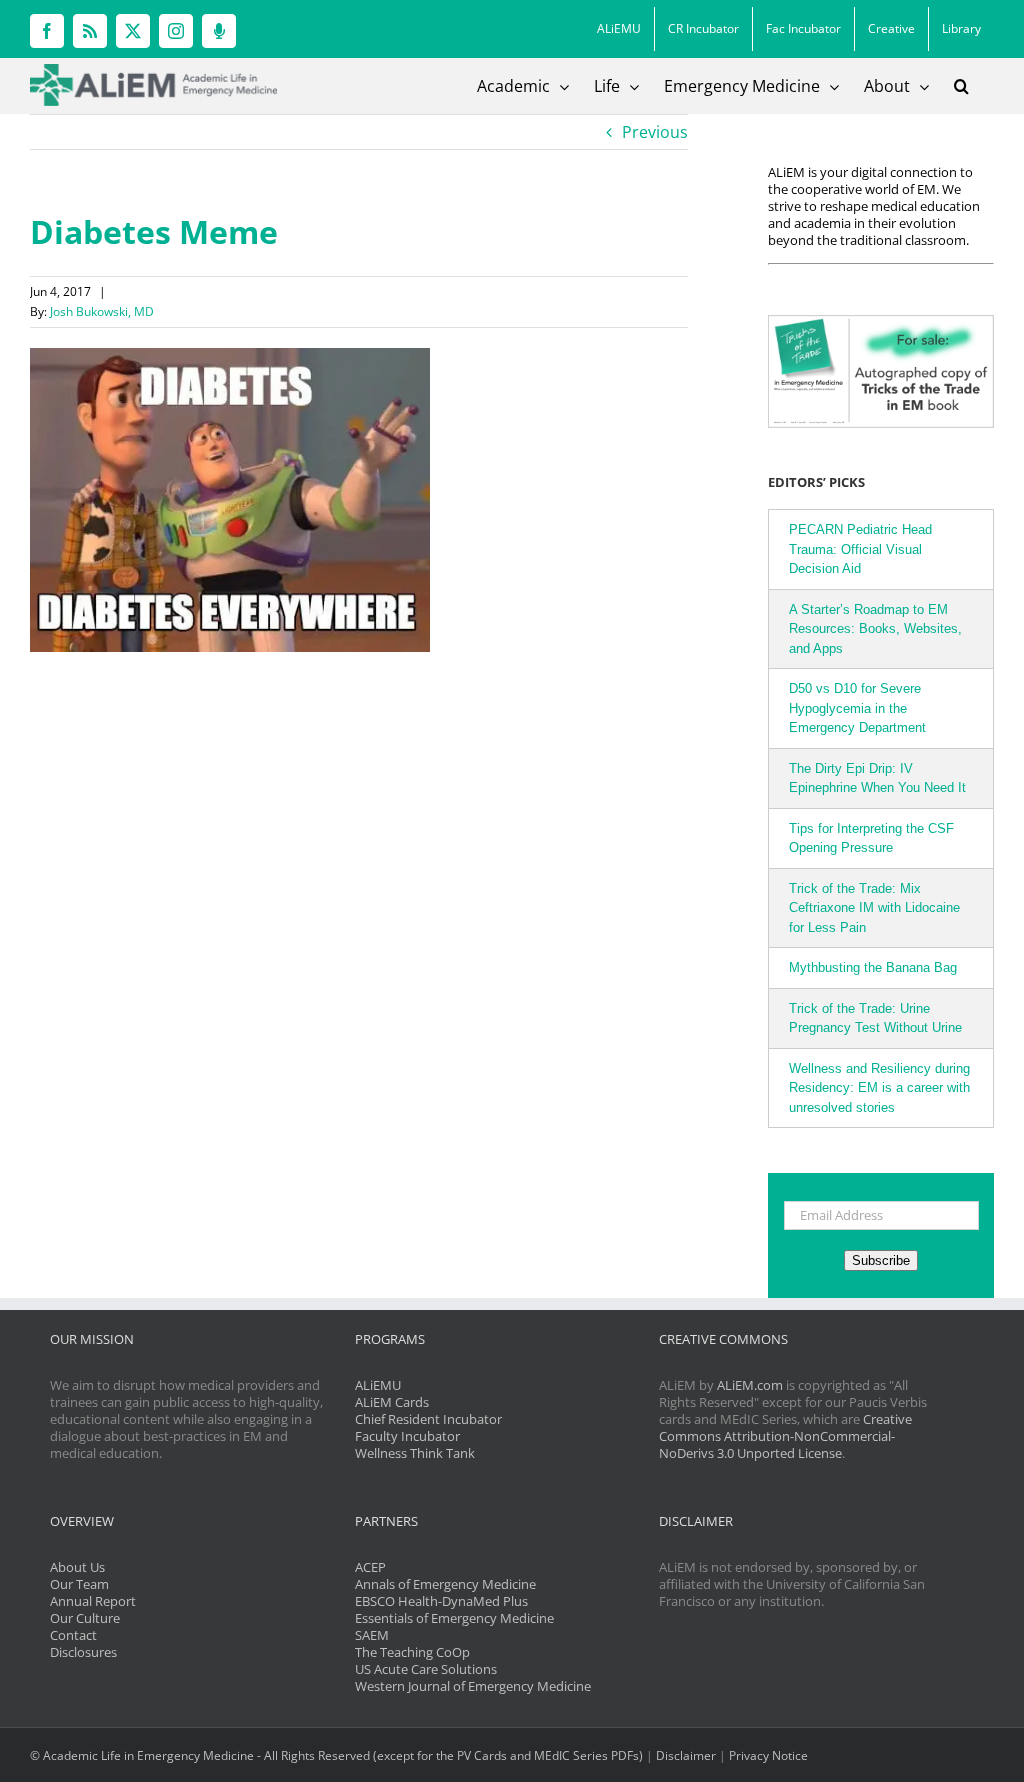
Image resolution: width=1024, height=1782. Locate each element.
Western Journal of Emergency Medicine (473, 1686)
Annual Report (93, 1601)
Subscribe (881, 1260)
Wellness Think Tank (415, 1453)
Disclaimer (686, 1755)
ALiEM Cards (392, 1402)
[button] (961, 86)
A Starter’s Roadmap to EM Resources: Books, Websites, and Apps (875, 629)
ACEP (370, 1567)
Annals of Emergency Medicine (445, 1584)
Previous (655, 132)
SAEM (372, 1635)
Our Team (79, 1584)
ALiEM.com (750, 1385)
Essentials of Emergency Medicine (454, 1618)
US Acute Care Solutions (426, 1669)
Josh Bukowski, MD (102, 311)
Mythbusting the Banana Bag (873, 967)
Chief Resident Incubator (428, 1419)
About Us (77, 1567)
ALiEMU (378, 1385)
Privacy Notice (768, 1755)
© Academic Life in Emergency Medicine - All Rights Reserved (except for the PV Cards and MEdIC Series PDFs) (336, 1755)
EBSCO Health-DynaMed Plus (441, 1601)
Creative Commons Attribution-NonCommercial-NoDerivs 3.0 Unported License (785, 1436)
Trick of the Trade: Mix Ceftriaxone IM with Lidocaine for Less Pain (874, 908)
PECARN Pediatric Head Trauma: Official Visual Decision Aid (860, 549)
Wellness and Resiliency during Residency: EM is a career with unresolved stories (879, 1088)
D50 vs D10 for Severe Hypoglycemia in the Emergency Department (857, 708)
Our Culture (85, 1618)
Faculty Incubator (407, 1436)
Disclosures (83, 1652)
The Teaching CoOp (412, 1652)
